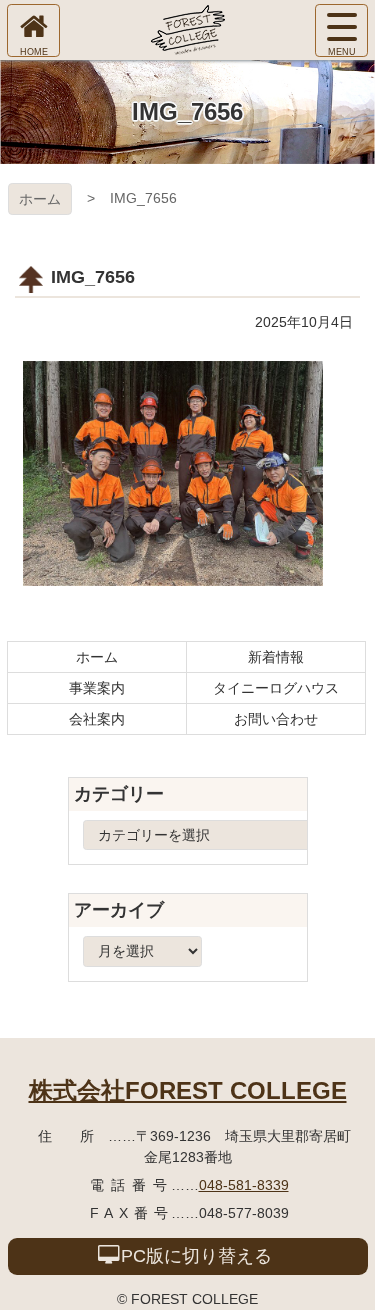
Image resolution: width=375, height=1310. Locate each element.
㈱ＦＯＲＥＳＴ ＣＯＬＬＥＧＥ (188, 30)
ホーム (40, 199)
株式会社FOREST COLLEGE (188, 1090)
